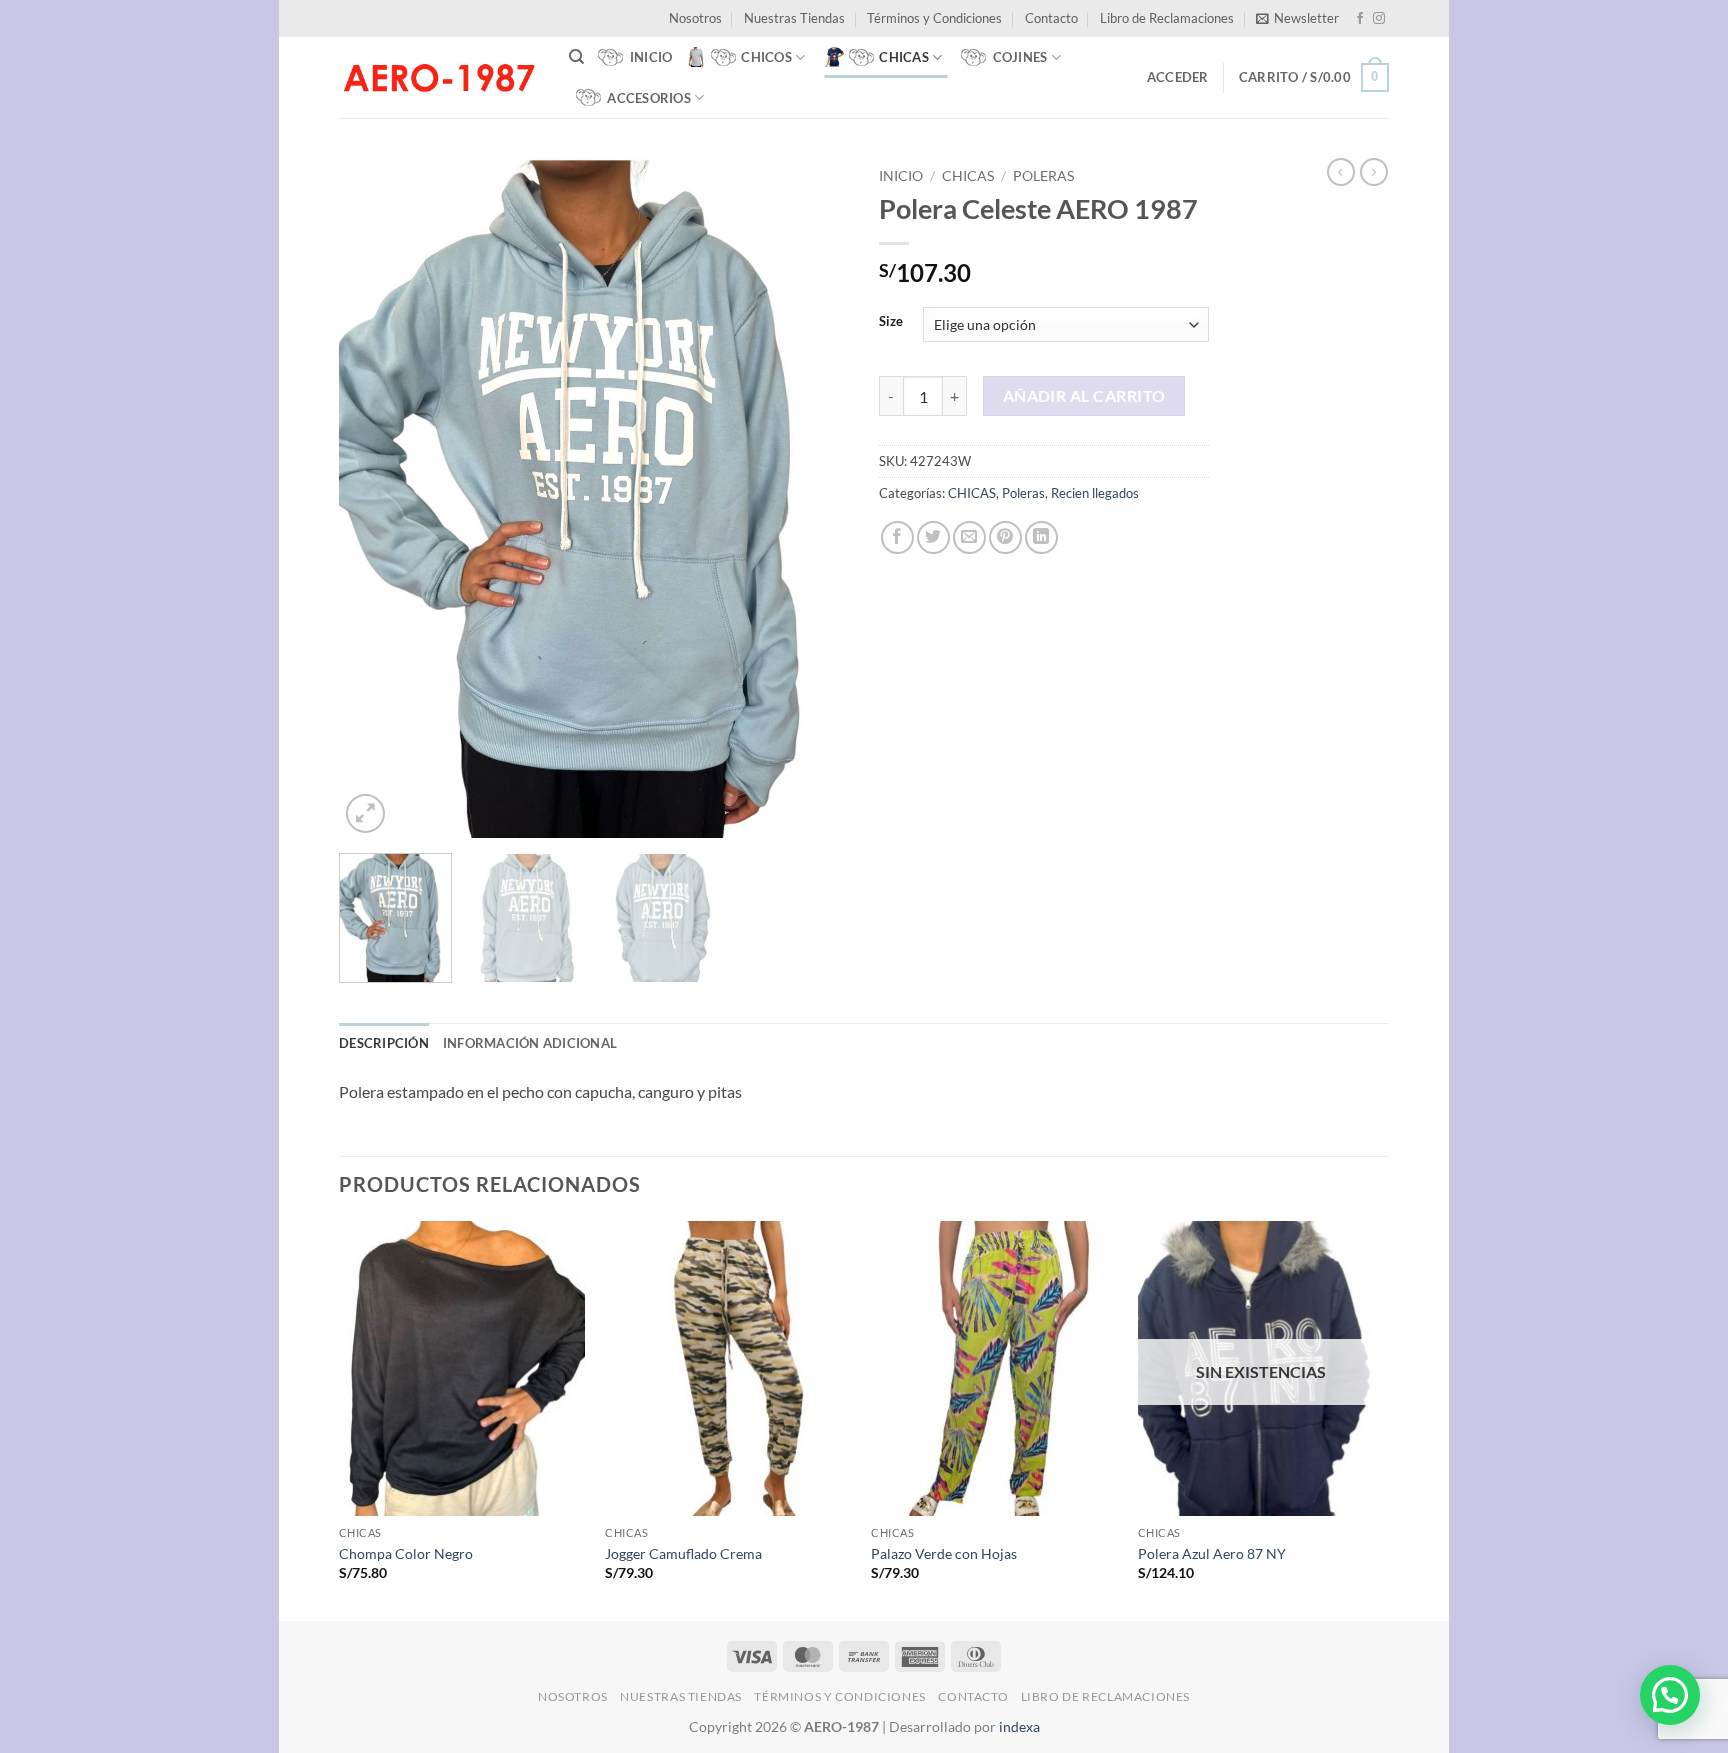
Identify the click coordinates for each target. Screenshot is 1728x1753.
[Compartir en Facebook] (897, 537)
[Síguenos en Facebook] (1360, 19)
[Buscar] (576, 57)
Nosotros (695, 18)
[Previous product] (1374, 172)
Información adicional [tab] (530, 1043)
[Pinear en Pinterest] (1005, 537)
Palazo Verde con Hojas (944, 1553)
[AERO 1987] (439, 77)
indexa (1019, 1726)
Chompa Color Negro (406, 1553)
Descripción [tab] (384, 1043)
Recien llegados (1095, 493)
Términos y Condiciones (934, 18)
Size (891, 322)
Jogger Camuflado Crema (683, 1553)
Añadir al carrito (1084, 396)
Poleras (1043, 176)
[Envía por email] (969, 537)
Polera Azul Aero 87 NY (1212, 1553)
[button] (1297, 18)
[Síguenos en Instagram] (1379, 19)
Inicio (901, 176)
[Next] (814, 498)
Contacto (1051, 18)
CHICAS (968, 176)
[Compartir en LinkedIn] (1041, 537)
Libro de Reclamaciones (1167, 18)
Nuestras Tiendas (794, 18)
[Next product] (1341, 172)
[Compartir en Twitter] (933, 537)
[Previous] (374, 498)
